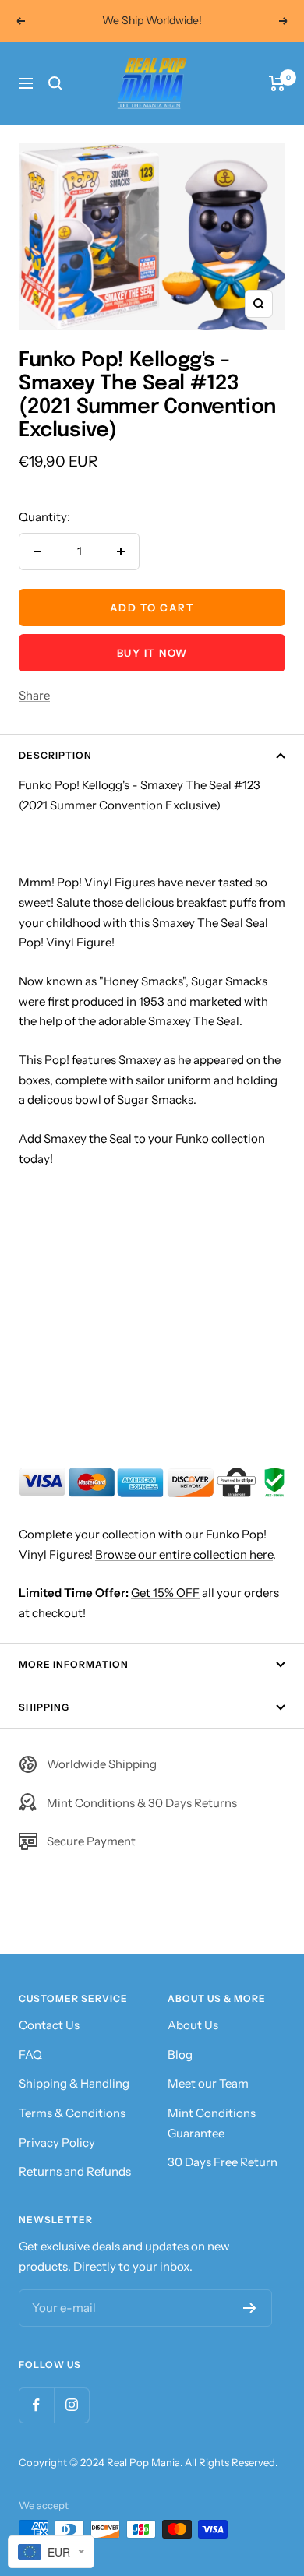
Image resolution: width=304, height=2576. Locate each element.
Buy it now (152, 653)
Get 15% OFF (165, 1593)
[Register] (250, 2308)
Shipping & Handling (74, 2083)
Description (55, 755)
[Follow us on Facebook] (36, 2405)
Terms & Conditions (72, 2113)
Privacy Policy (57, 2143)
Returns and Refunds (75, 2171)
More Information (74, 1664)
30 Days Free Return (223, 2162)
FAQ (30, 2054)
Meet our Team (208, 2083)
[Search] (55, 83)
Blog (180, 2054)
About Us (193, 2025)
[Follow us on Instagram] (71, 2405)
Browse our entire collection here (184, 1554)
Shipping (44, 1707)
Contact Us (49, 2025)
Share (34, 695)
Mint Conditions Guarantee (212, 2123)
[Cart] (277, 83)
